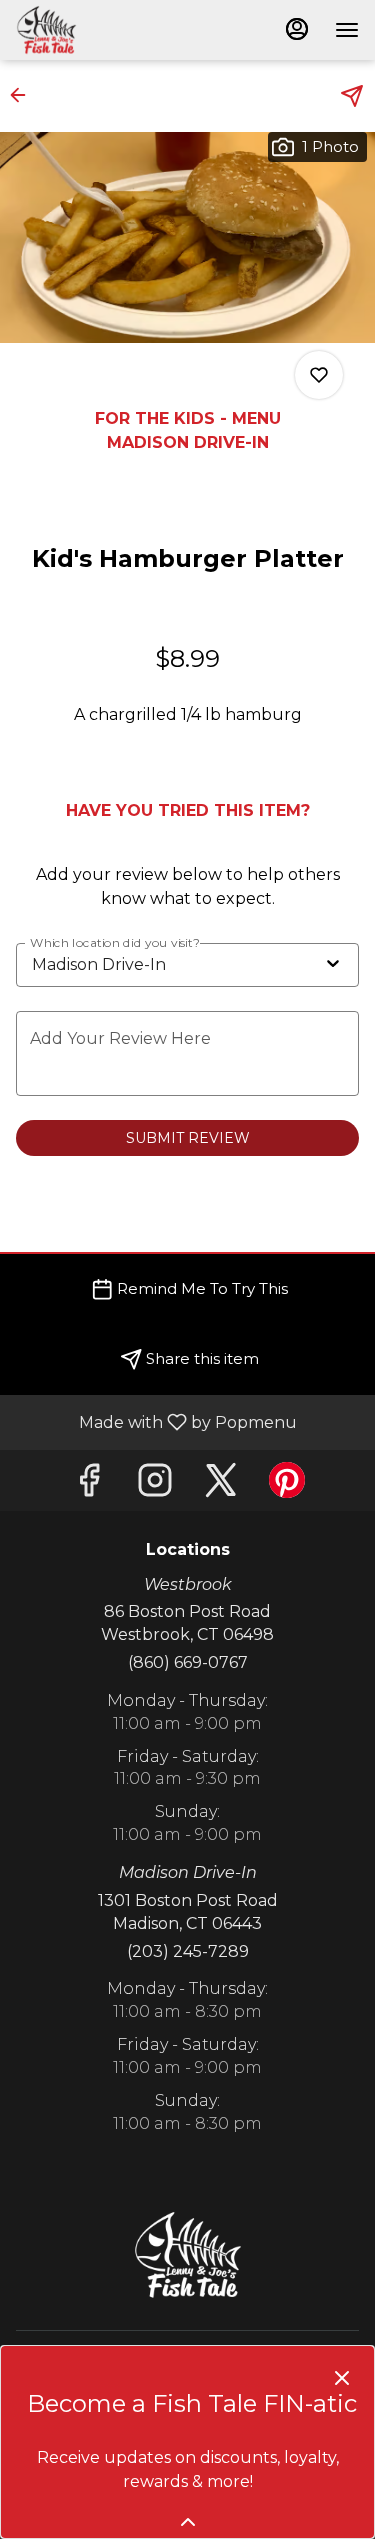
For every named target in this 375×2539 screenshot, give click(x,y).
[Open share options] (352, 96)
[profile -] (297, 29)
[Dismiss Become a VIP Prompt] (342, 2378)
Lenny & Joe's (187, 2255)
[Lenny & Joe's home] (106, 30)
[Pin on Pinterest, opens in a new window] (287, 1485)
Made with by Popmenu (156, 1421)
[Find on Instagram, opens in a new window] (155, 1485)
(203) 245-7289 (188, 1951)
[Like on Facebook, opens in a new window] (89, 1485)
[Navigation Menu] (347, 30)
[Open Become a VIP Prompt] (188, 2522)
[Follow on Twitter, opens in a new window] (221, 1485)
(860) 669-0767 (188, 1662)
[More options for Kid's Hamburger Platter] (319, 375)
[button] (24, 95)
